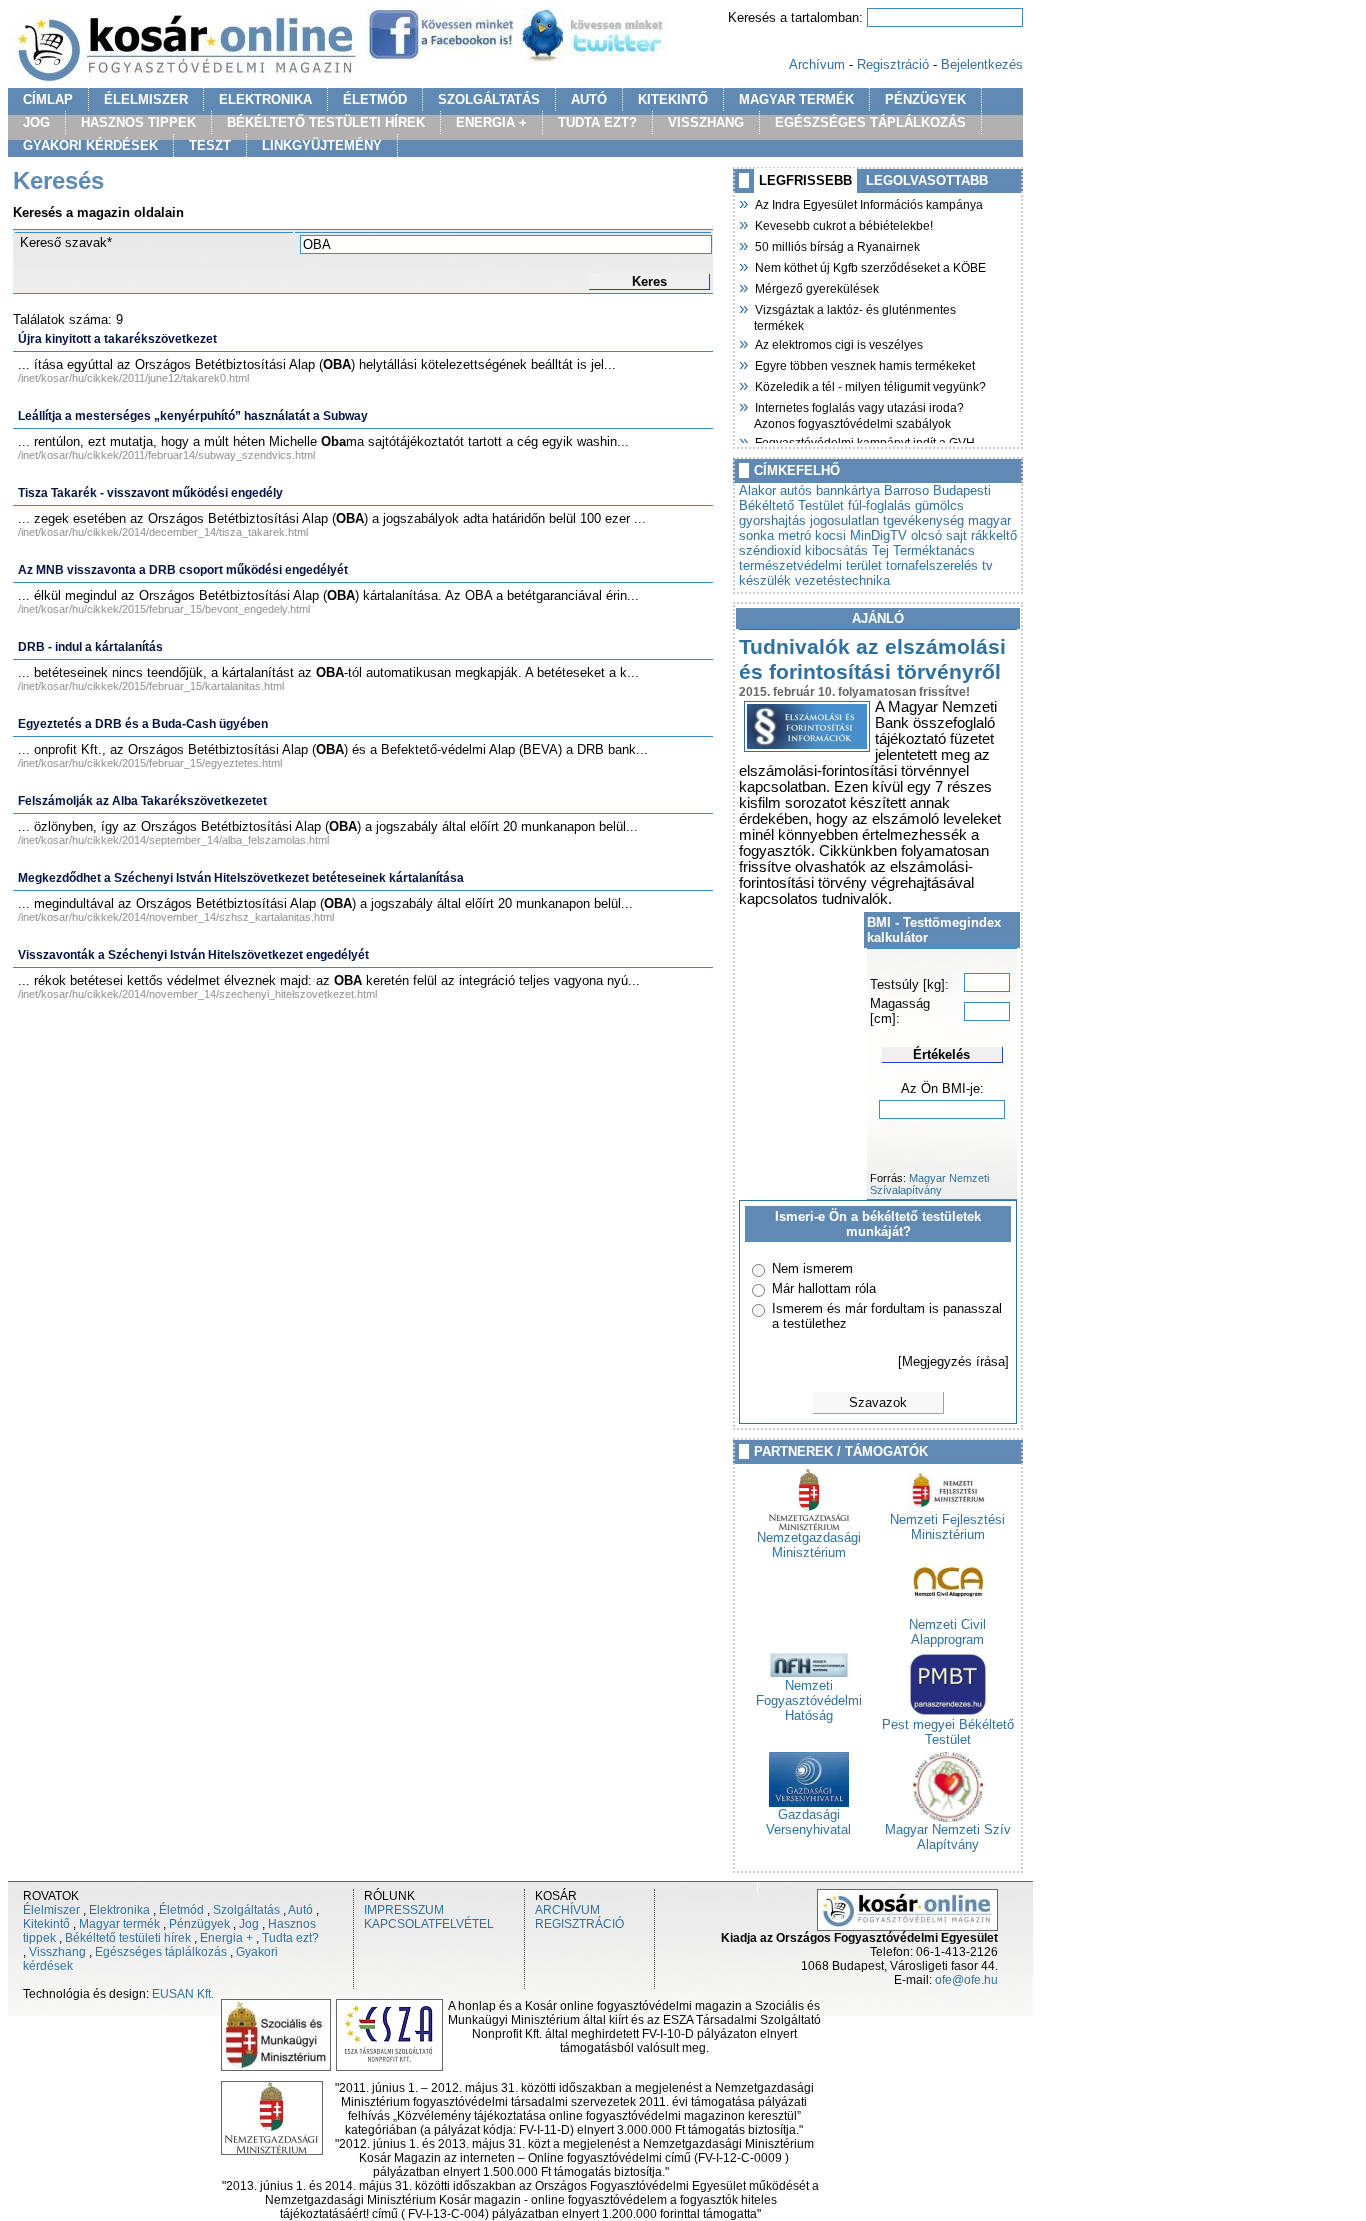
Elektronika (119, 1910)
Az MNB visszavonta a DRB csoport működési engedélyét (183, 570)
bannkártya (848, 490)
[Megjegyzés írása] (953, 1361)
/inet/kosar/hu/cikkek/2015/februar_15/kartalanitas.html (151, 686)
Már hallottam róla (824, 1288)
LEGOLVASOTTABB (927, 180)
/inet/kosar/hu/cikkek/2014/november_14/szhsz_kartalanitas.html (176, 917)
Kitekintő (46, 1924)
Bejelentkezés (982, 64)
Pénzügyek (199, 1924)
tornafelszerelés (932, 565)
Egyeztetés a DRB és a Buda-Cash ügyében (143, 724)
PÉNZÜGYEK (925, 99)
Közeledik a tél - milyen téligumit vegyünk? (870, 385)
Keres (649, 281)
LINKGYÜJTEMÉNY (322, 145)
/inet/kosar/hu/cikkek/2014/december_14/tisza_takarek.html (163, 532)
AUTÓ (589, 99)
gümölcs (939, 505)
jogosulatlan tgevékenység (887, 520)
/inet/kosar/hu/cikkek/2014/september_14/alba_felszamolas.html (173, 840)
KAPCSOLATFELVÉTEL (429, 1924)
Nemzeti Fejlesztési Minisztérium (947, 1527)
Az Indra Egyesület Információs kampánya (868, 203)
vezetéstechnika (842, 580)
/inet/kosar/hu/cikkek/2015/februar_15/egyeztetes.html (150, 763)
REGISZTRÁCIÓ (579, 1924)
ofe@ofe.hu (966, 1980)
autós (796, 490)
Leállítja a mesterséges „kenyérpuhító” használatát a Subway (193, 416)
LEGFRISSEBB (805, 180)
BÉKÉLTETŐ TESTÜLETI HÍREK (326, 122)
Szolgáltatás (246, 1910)
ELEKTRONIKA (265, 99)
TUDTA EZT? (597, 122)
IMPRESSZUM (404, 1910)
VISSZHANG (706, 122)
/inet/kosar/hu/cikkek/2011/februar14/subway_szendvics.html (166, 455)
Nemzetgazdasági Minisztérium (809, 1545)
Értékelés (941, 1054)
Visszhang (57, 1952)
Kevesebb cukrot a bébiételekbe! (843, 224)
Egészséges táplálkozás (161, 1952)
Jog (249, 1924)
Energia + (226, 1938)
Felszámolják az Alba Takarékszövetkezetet (142, 801)
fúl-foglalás (879, 505)
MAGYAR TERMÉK (796, 99)
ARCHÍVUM (567, 1910)
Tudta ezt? (290, 1938)
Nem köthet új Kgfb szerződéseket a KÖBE (870, 266)
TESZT (210, 145)
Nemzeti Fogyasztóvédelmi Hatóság (809, 1700)
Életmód (181, 1910)
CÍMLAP (48, 99)
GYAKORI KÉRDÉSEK (90, 145)
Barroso (906, 490)
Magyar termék (119, 1924)
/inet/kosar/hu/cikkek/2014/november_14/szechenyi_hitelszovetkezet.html (197, 994)
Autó (300, 1910)
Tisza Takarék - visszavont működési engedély (150, 493)
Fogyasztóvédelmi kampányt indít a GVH (864, 441)
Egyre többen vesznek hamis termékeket (864, 364)
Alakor (757, 490)
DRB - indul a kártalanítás (90, 647)
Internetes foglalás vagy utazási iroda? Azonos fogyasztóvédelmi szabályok (859, 413)
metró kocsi (812, 535)
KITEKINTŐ (673, 99)
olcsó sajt (939, 535)
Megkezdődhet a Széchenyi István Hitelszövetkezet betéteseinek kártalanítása (241, 878)
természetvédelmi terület (810, 565)
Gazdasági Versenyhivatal (808, 1822)
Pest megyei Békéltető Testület (948, 1732)
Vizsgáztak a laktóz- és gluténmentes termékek (855, 315)
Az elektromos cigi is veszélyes (838, 343)
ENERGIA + (491, 122)
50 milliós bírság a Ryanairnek (837, 245)
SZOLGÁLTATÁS (489, 99)
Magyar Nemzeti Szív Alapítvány (948, 1837)
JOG (36, 122)
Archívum (817, 64)
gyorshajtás (772, 520)
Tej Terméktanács (923, 550)
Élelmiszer (51, 1910)
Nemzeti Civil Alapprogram (947, 1632)
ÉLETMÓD (375, 99)
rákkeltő (994, 535)
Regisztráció (893, 64)
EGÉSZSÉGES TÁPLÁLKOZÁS (870, 122)
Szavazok (878, 1402)
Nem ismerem (812, 1268)
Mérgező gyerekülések (816, 287)
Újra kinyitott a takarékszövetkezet (117, 339)
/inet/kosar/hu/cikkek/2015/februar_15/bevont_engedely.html (164, 609)
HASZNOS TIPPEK (138, 122)
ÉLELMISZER (146, 99)
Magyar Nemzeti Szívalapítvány (929, 1184)
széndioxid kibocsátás (803, 550)
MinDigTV (878, 535)
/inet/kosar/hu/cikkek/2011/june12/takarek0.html (133, 378)
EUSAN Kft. (183, 1994)
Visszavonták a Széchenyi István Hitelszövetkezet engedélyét (193, 955)
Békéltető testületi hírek (128, 1938)
